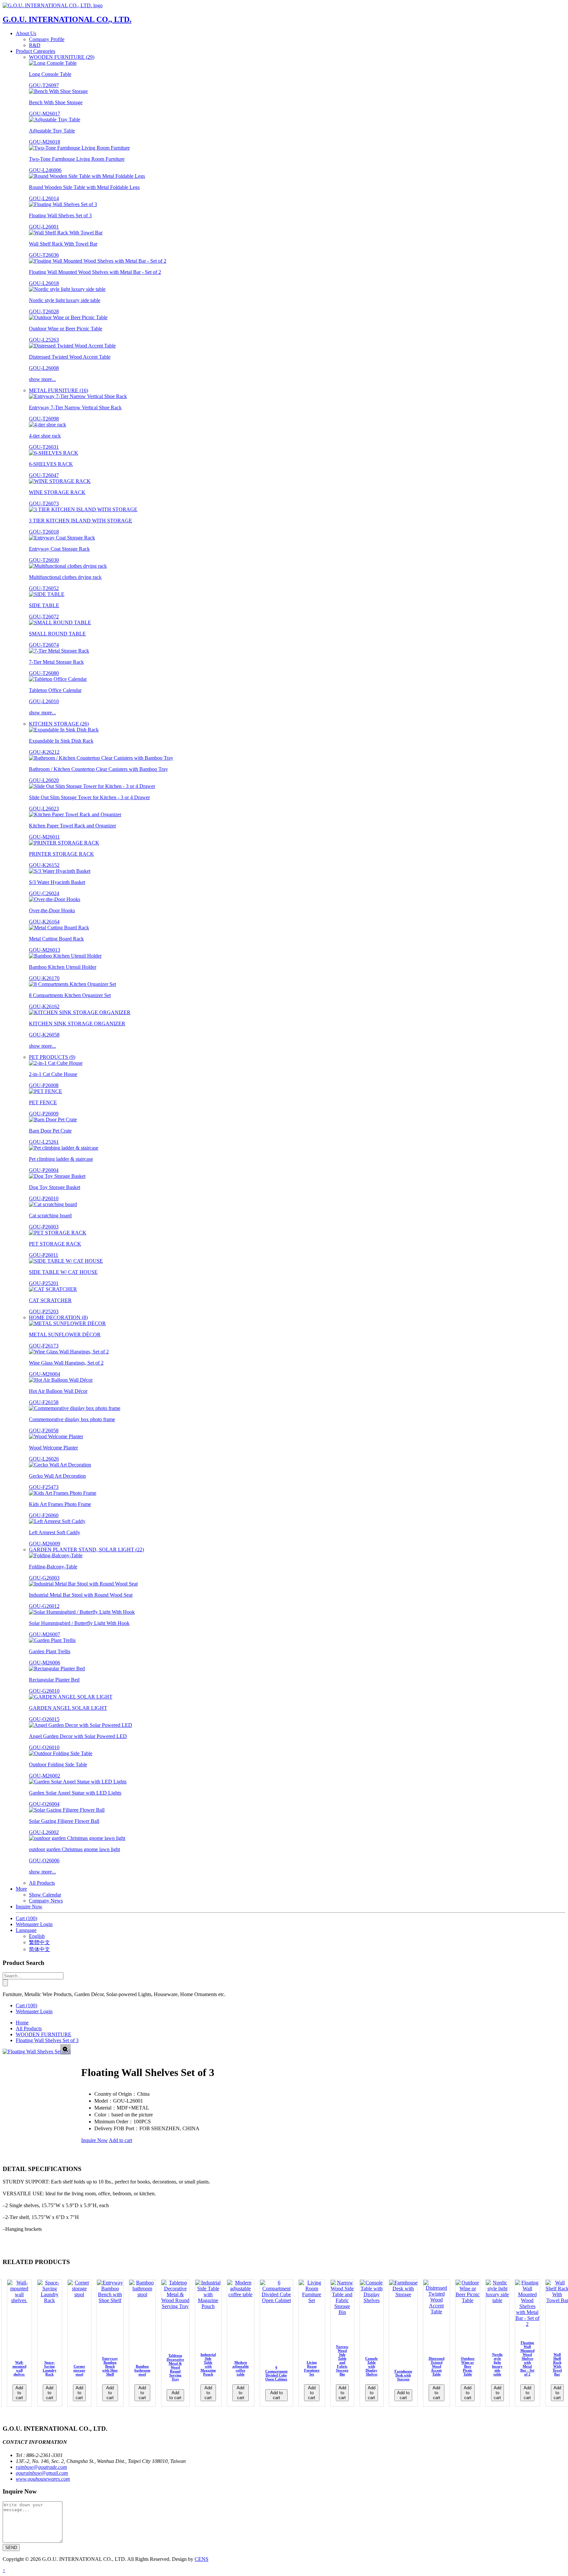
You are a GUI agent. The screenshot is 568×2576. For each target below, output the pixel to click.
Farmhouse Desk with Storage (403, 2375)
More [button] (21, 1889)
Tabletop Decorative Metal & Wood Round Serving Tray (175, 2367)
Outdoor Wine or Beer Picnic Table (468, 2366)
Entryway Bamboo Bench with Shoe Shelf (110, 2366)
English (37, 1936)
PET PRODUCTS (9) (52, 1057)
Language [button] (26, 1930)
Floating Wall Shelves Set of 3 (47, 2040)
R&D (35, 45)
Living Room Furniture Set (312, 2368)
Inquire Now (29, 1907)
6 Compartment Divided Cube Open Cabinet (276, 2373)
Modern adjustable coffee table (241, 2368)
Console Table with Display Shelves (371, 2366)
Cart (26, 1918)
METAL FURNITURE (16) (59, 390)
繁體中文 (39, 1942)
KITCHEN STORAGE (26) (59, 724)
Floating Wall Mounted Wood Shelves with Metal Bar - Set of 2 (527, 2358)
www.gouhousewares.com (43, 2479)
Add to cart (120, 2140)
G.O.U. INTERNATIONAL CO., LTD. (67, 19)
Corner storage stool (79, 2370)
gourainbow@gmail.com (42, 2473)
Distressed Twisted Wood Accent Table (437, 2366)
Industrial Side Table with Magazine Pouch (208, 2364)
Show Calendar (45, 1895)
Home (22, 2023)
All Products (42, 1883)
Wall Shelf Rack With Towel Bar (557, 2364)
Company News (46, 1901)
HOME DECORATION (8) (58, 1317)
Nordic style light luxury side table (497, 2364)
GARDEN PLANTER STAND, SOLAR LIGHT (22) (86, 1550)
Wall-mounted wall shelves (19, 2368)
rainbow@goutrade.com (41, 2467)
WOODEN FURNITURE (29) (62, 57)
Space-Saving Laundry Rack (50, 2368)
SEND (11, 2548)
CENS (201, 2559)
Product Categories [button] (35, 51)
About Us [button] (26, 33)
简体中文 (39, 1949)
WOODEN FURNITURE (44, 2034)
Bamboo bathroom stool (142, 2370)
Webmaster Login (34, 1924)
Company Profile (47, 39)
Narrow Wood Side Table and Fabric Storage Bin (342, 2360)
